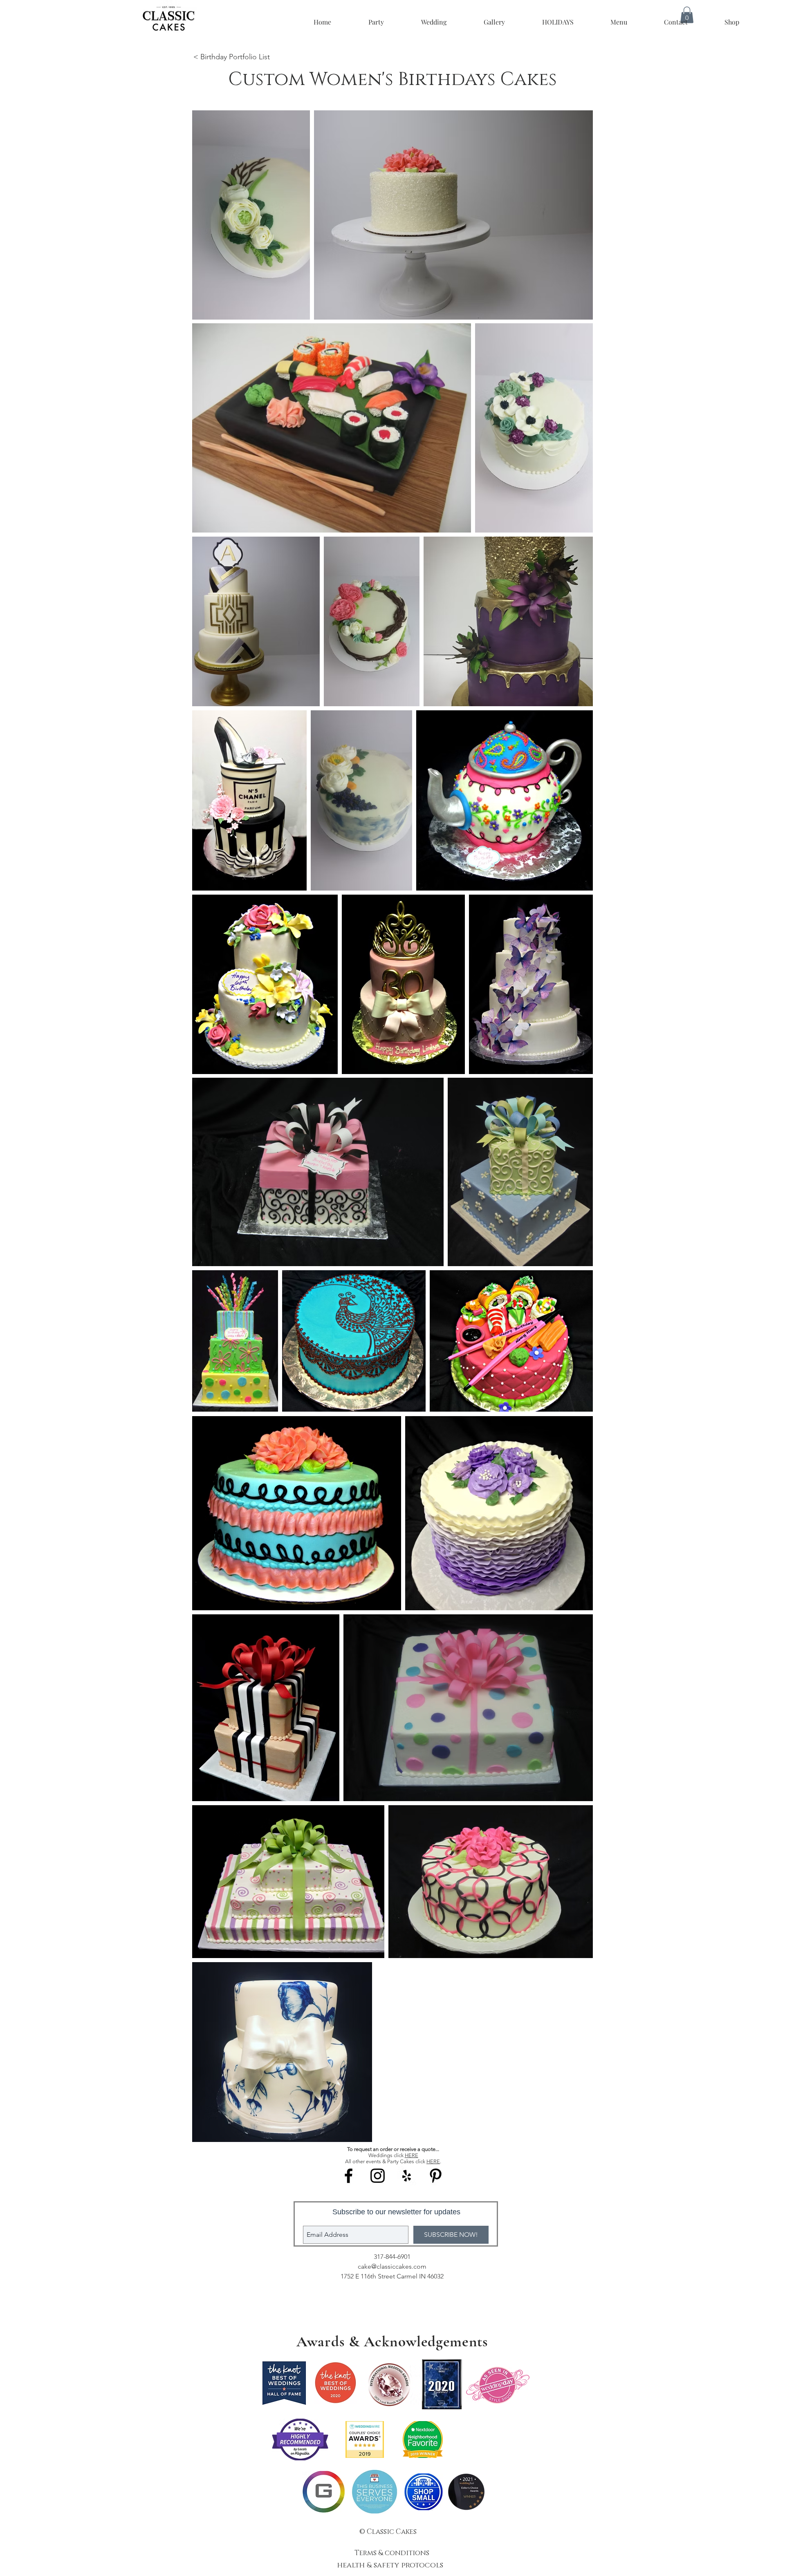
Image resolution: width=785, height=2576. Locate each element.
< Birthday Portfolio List (232, 57)
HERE (412, 2155)
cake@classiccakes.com (392, 2266)
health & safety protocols (391, 2565)
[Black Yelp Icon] (407, 2176)
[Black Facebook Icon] (349, 2176)
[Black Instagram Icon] (378, 2176)
